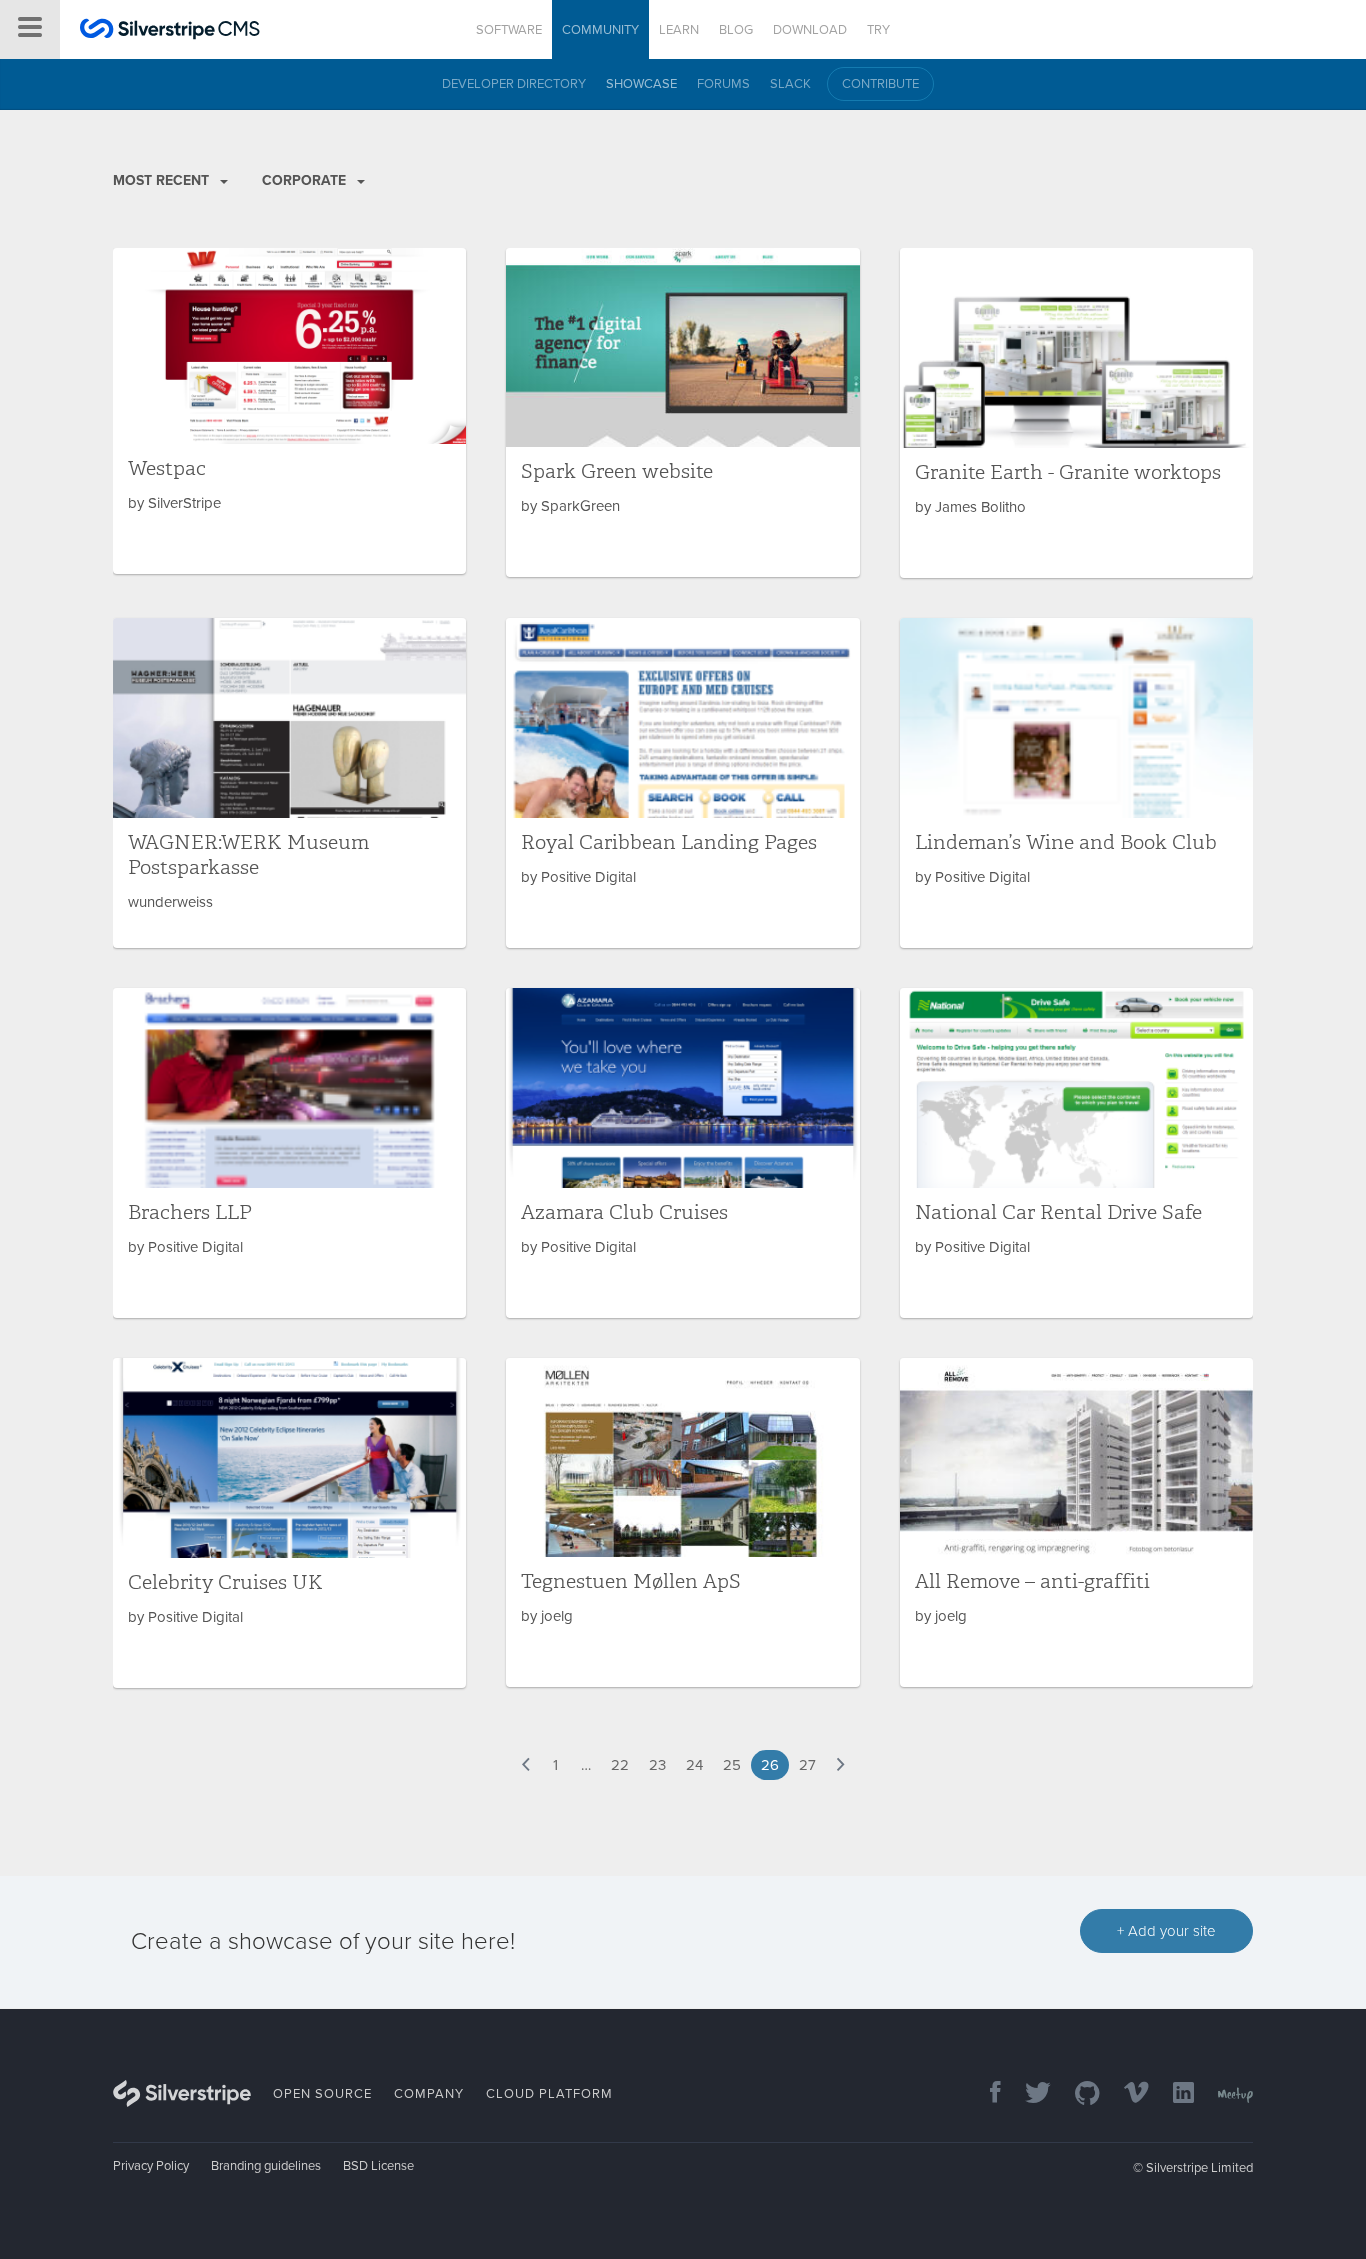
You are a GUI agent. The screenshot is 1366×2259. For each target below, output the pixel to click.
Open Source (322, 2094)
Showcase (641, 84)
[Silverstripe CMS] (170, 31)
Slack (790, 84)
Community (600, 30)
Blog (736, 30)
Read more (289, 411)
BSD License (378, 2166)
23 (657, 1765)
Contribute (880, 84)
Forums (723, 84)
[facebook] (985, 2094)
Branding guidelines (266, 2166)
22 (620, 1765)
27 (807, 1765)
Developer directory (514, 84)
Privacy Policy (151, 2166)
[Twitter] (1028, 2094)
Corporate (306, 180)
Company (429, 2094)
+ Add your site (1166, 1931)
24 (694, 1765)
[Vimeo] (1126, 2094)
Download (810, 30)
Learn (679, 30)
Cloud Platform (549, 2094)
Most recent (163, 180)
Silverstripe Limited (1199, 2168)
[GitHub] (1077, 2094)
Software (509, 30)
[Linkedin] (1173, 2094)
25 (732, 1765)
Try (878, 30)
